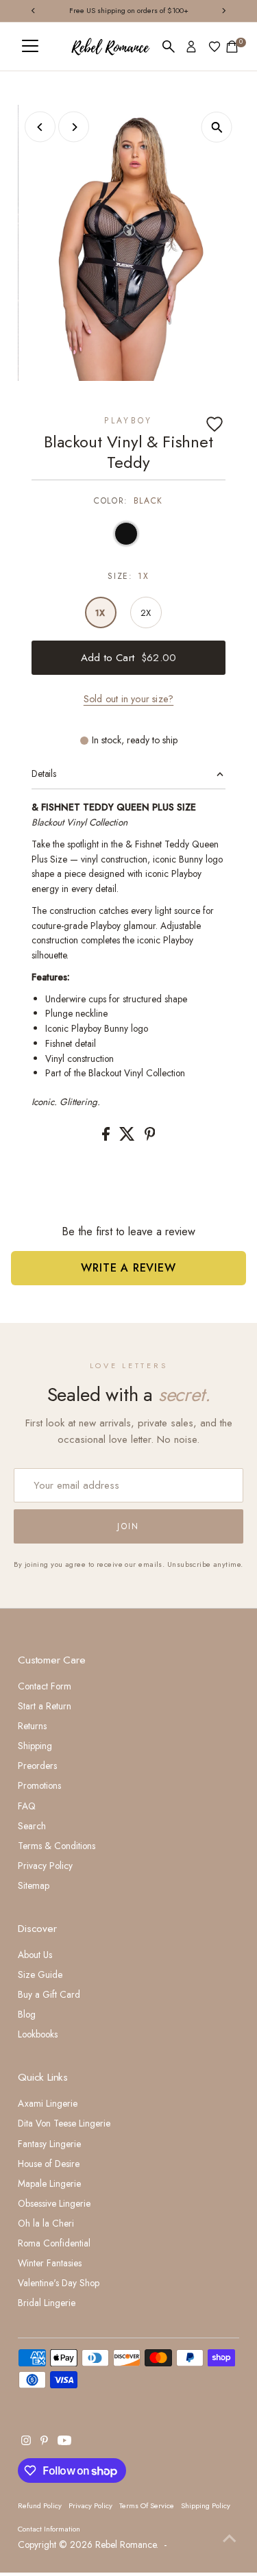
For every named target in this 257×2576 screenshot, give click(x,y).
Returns (32, 1726)
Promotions (39, 1785)
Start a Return (45, 1706)
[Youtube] (64, 2442)
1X (100, 613)
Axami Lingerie (48, 2103)
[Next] (74, 127)
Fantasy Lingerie (49, 2144)
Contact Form (45, 1686)
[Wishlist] (215, 47)
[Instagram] (26, 2442)
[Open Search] (169, 47)
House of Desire (49, 2164)
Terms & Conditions (57, 1846)
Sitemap (34, 1885)
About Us (35, 1955)
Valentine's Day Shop (59, 2283)
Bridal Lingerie (47, 2303)
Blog (27, 2014)
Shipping (35, 1746)
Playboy (128, 421)
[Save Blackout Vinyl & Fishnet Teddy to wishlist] (215, 424)
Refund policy (40, 2505)
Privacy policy (90, 2505)
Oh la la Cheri (46, 2223)
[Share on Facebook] (107, 1137)
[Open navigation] (30, 47)
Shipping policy (206, 2505)
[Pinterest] (44, 2442)
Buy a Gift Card (49, 1994)
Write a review (128, 1268)
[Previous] (40, 127)
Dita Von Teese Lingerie (64, 2123)
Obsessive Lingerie (54, 2203)
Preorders (37, 1766)
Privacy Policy (45, 1866)
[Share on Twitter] (128, 1137)
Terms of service (147, 2505)
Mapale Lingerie (49, 2183)
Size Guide (40, 1974)
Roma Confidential (54, 2243)
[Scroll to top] (230, 2538)
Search (32, 1826)
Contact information (49, 2529)
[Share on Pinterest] (150, 1137)
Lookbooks (38, 2034)
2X (146, 613)
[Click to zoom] (217, 127)
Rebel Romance (126, 2544)
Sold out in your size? (128, 699)
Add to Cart (128, 658)
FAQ (27, 1806)
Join (128, 1526)
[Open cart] (232, 47)
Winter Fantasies (50, 2263)
